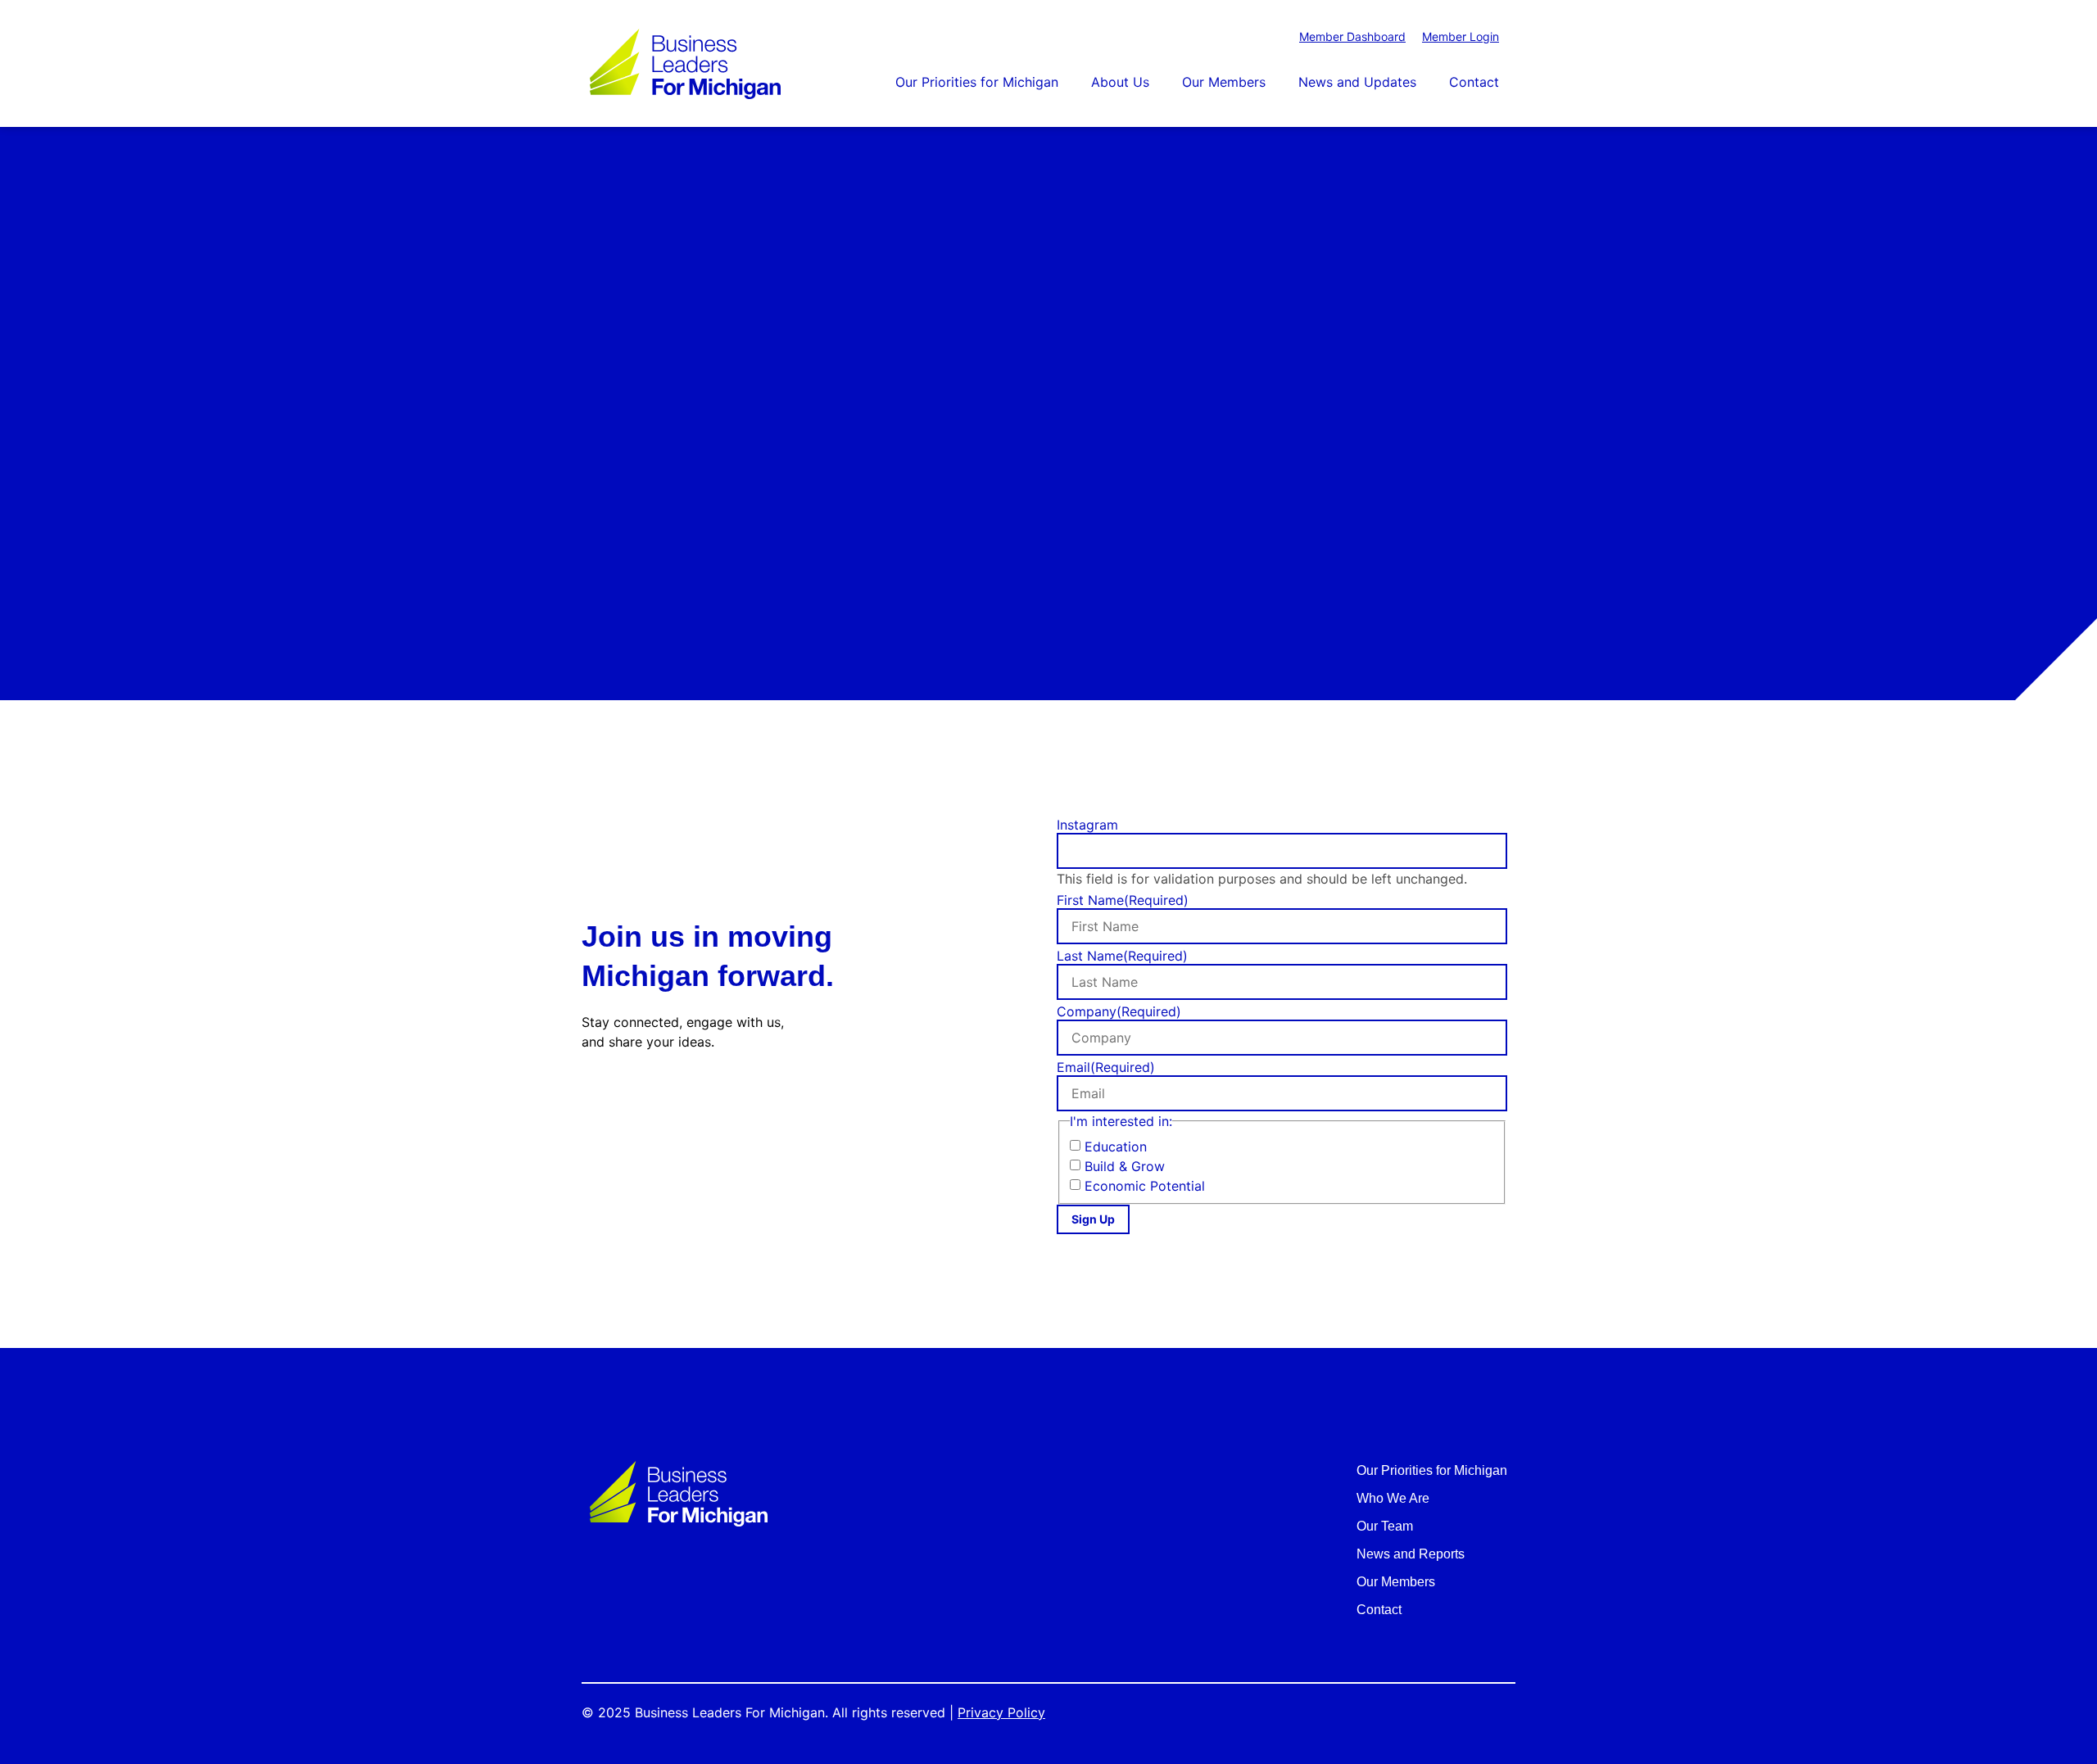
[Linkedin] (674, 1096)
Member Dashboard (1352, 36)
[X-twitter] (634, 1096)
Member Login (1461, 36)
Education (1116, 1147)
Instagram (1087, 825)
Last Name (1122, 956)
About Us (1120, 82)
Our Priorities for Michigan (977, 82)
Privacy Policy (1001, 1712)
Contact (1474, 82)
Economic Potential (1145, 1186)
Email (1106, 1067)
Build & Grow (1125, 1166)
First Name (1123, 900)
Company (1119, 1011)
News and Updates (1357, 82)
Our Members (1224, 82)
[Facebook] (595, 1096)
